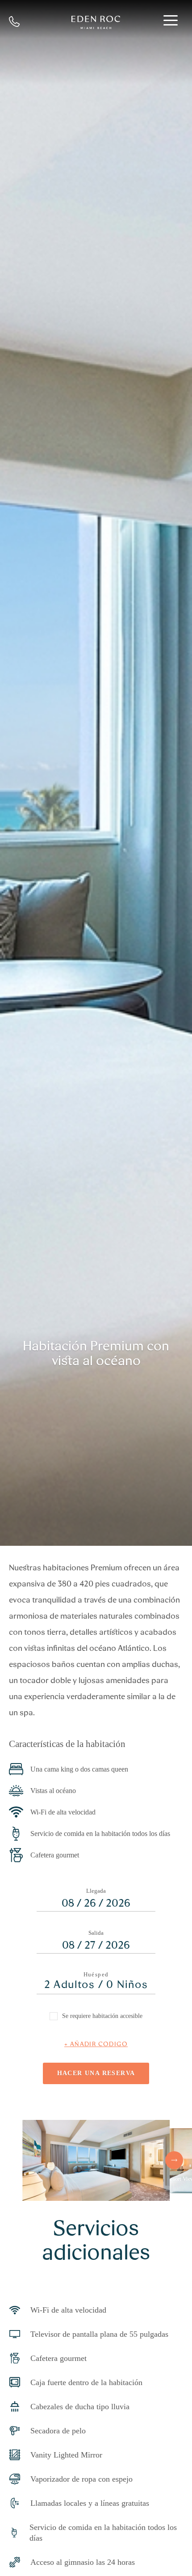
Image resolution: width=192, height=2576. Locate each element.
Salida (96, 1933)
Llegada (96, 1891)
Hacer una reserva (96, 2073)
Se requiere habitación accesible (102, 2016)
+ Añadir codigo (96, 2044)
